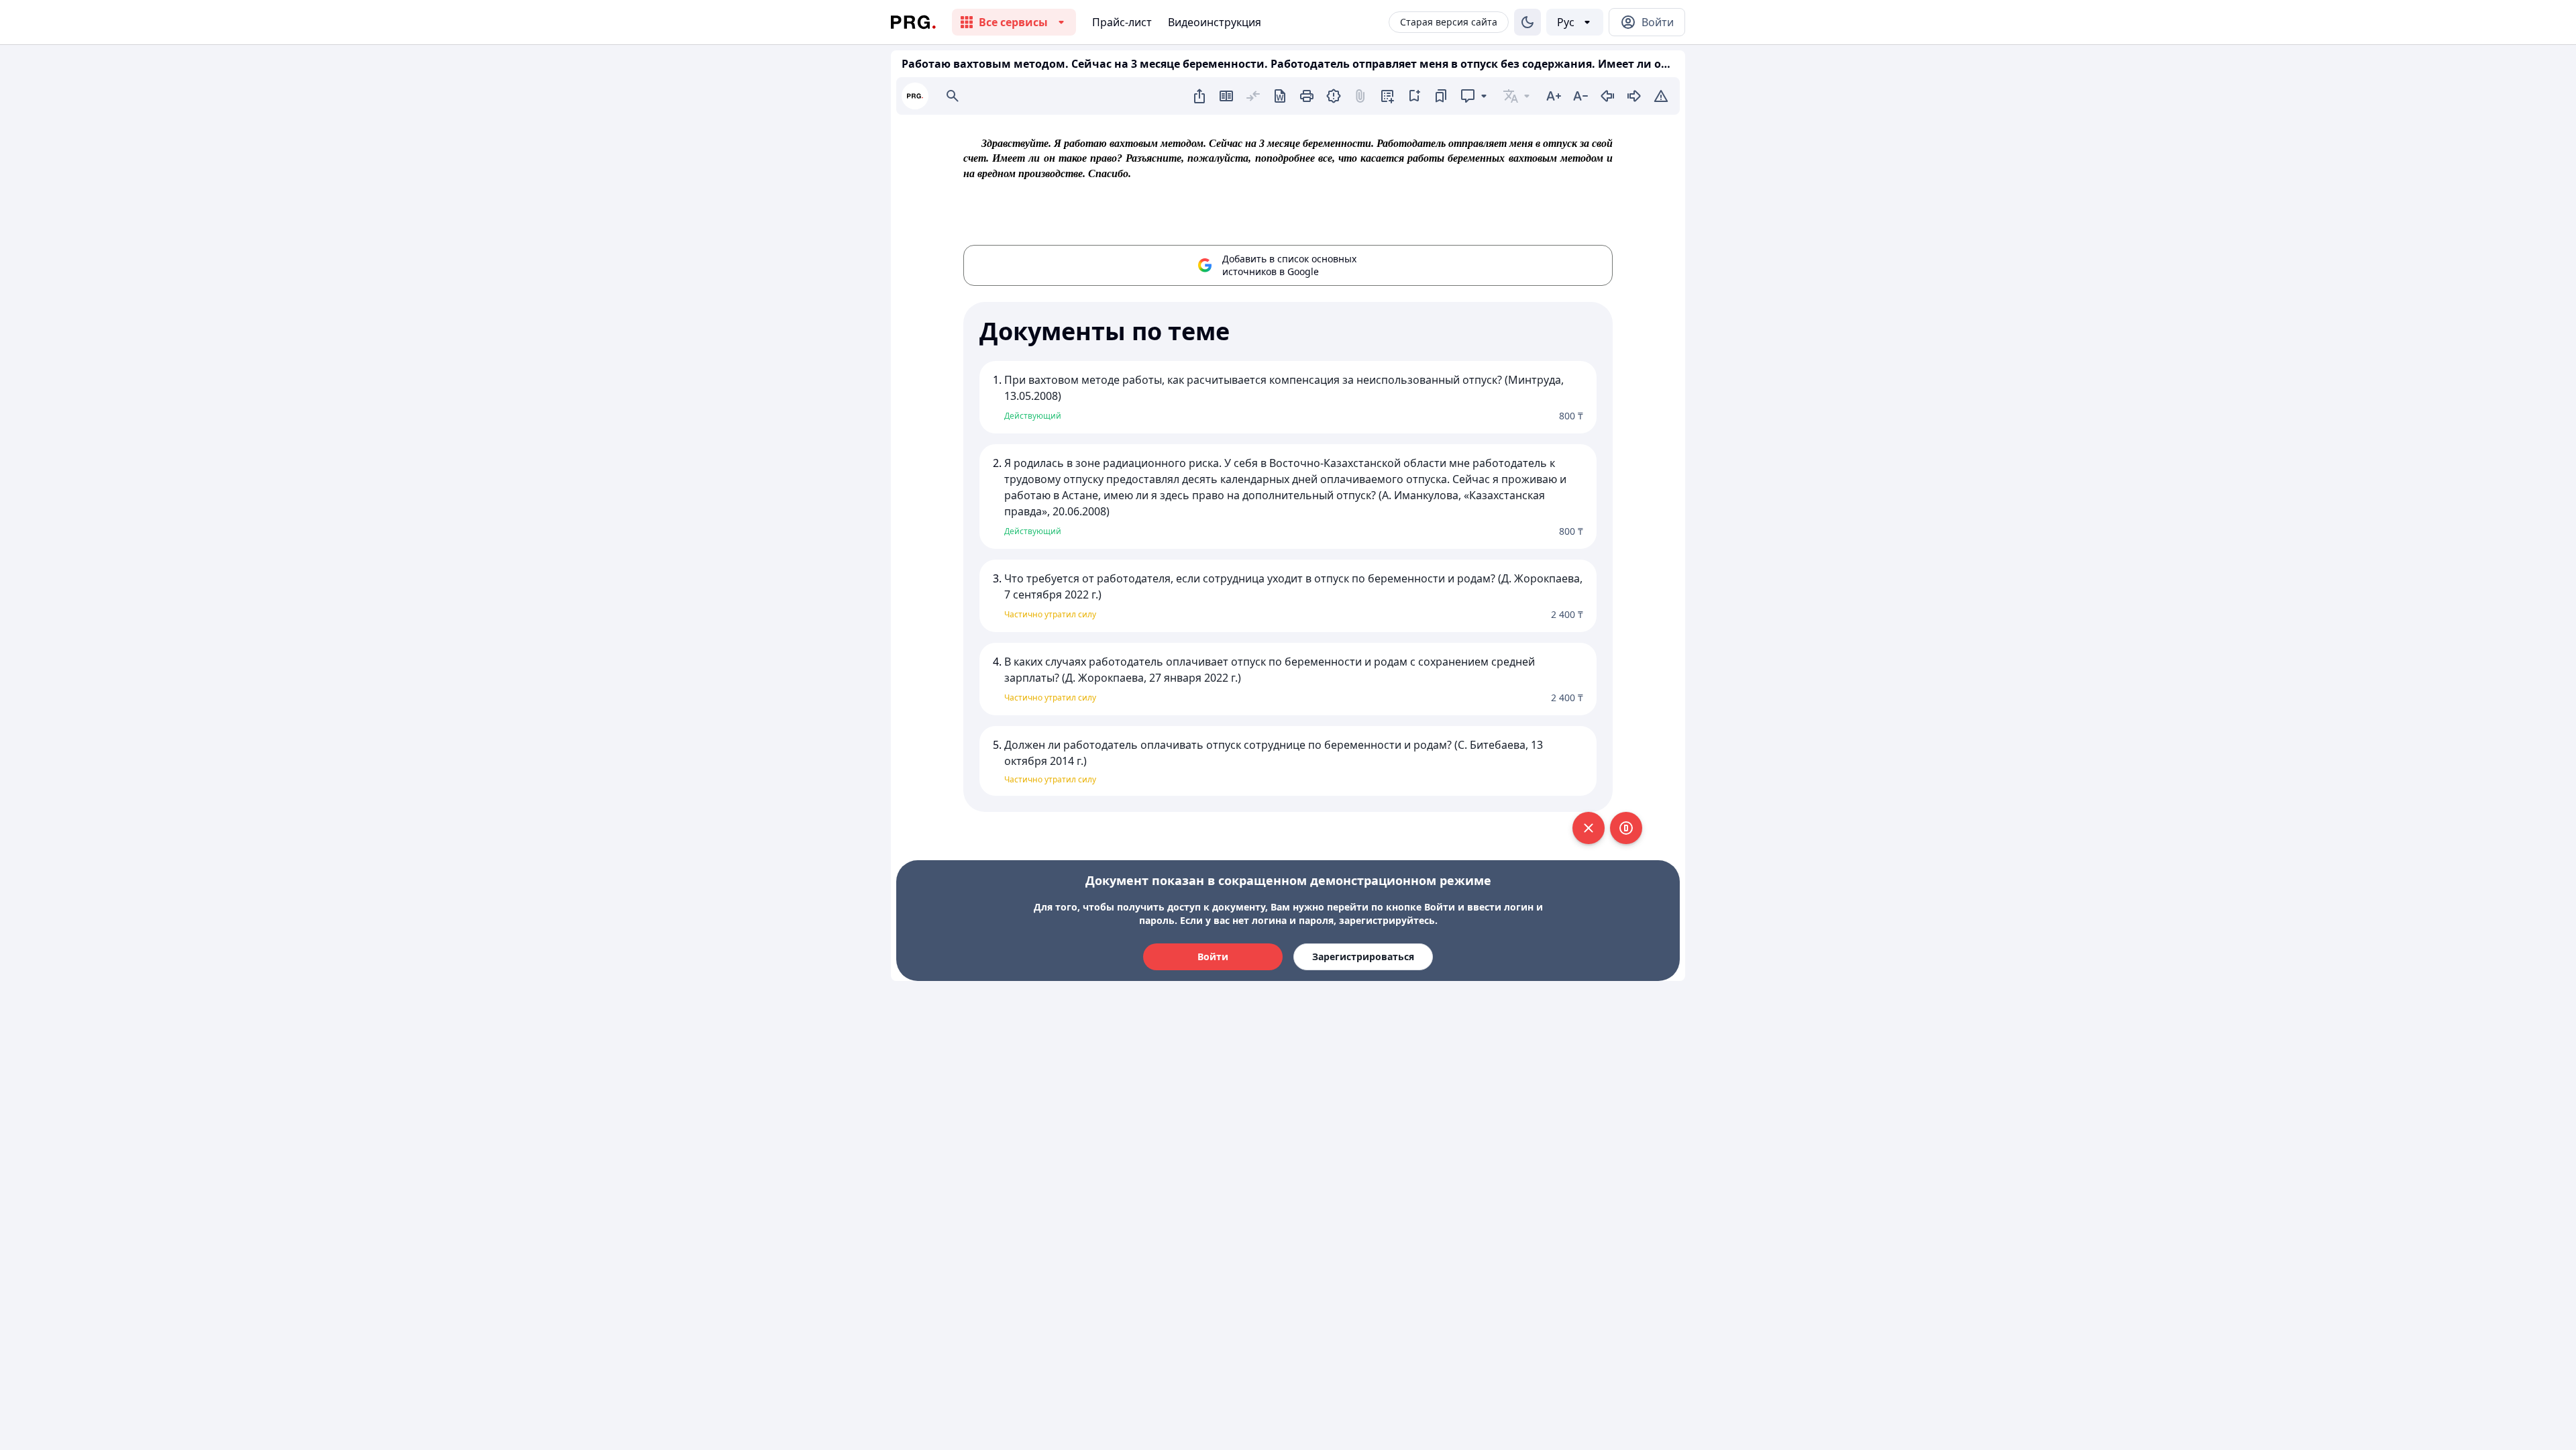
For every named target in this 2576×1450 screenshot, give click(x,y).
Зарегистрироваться (1363, 956)
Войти (1213, 956)
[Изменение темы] (1527, 22)
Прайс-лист (1122, 22)
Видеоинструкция (1215, 22)
